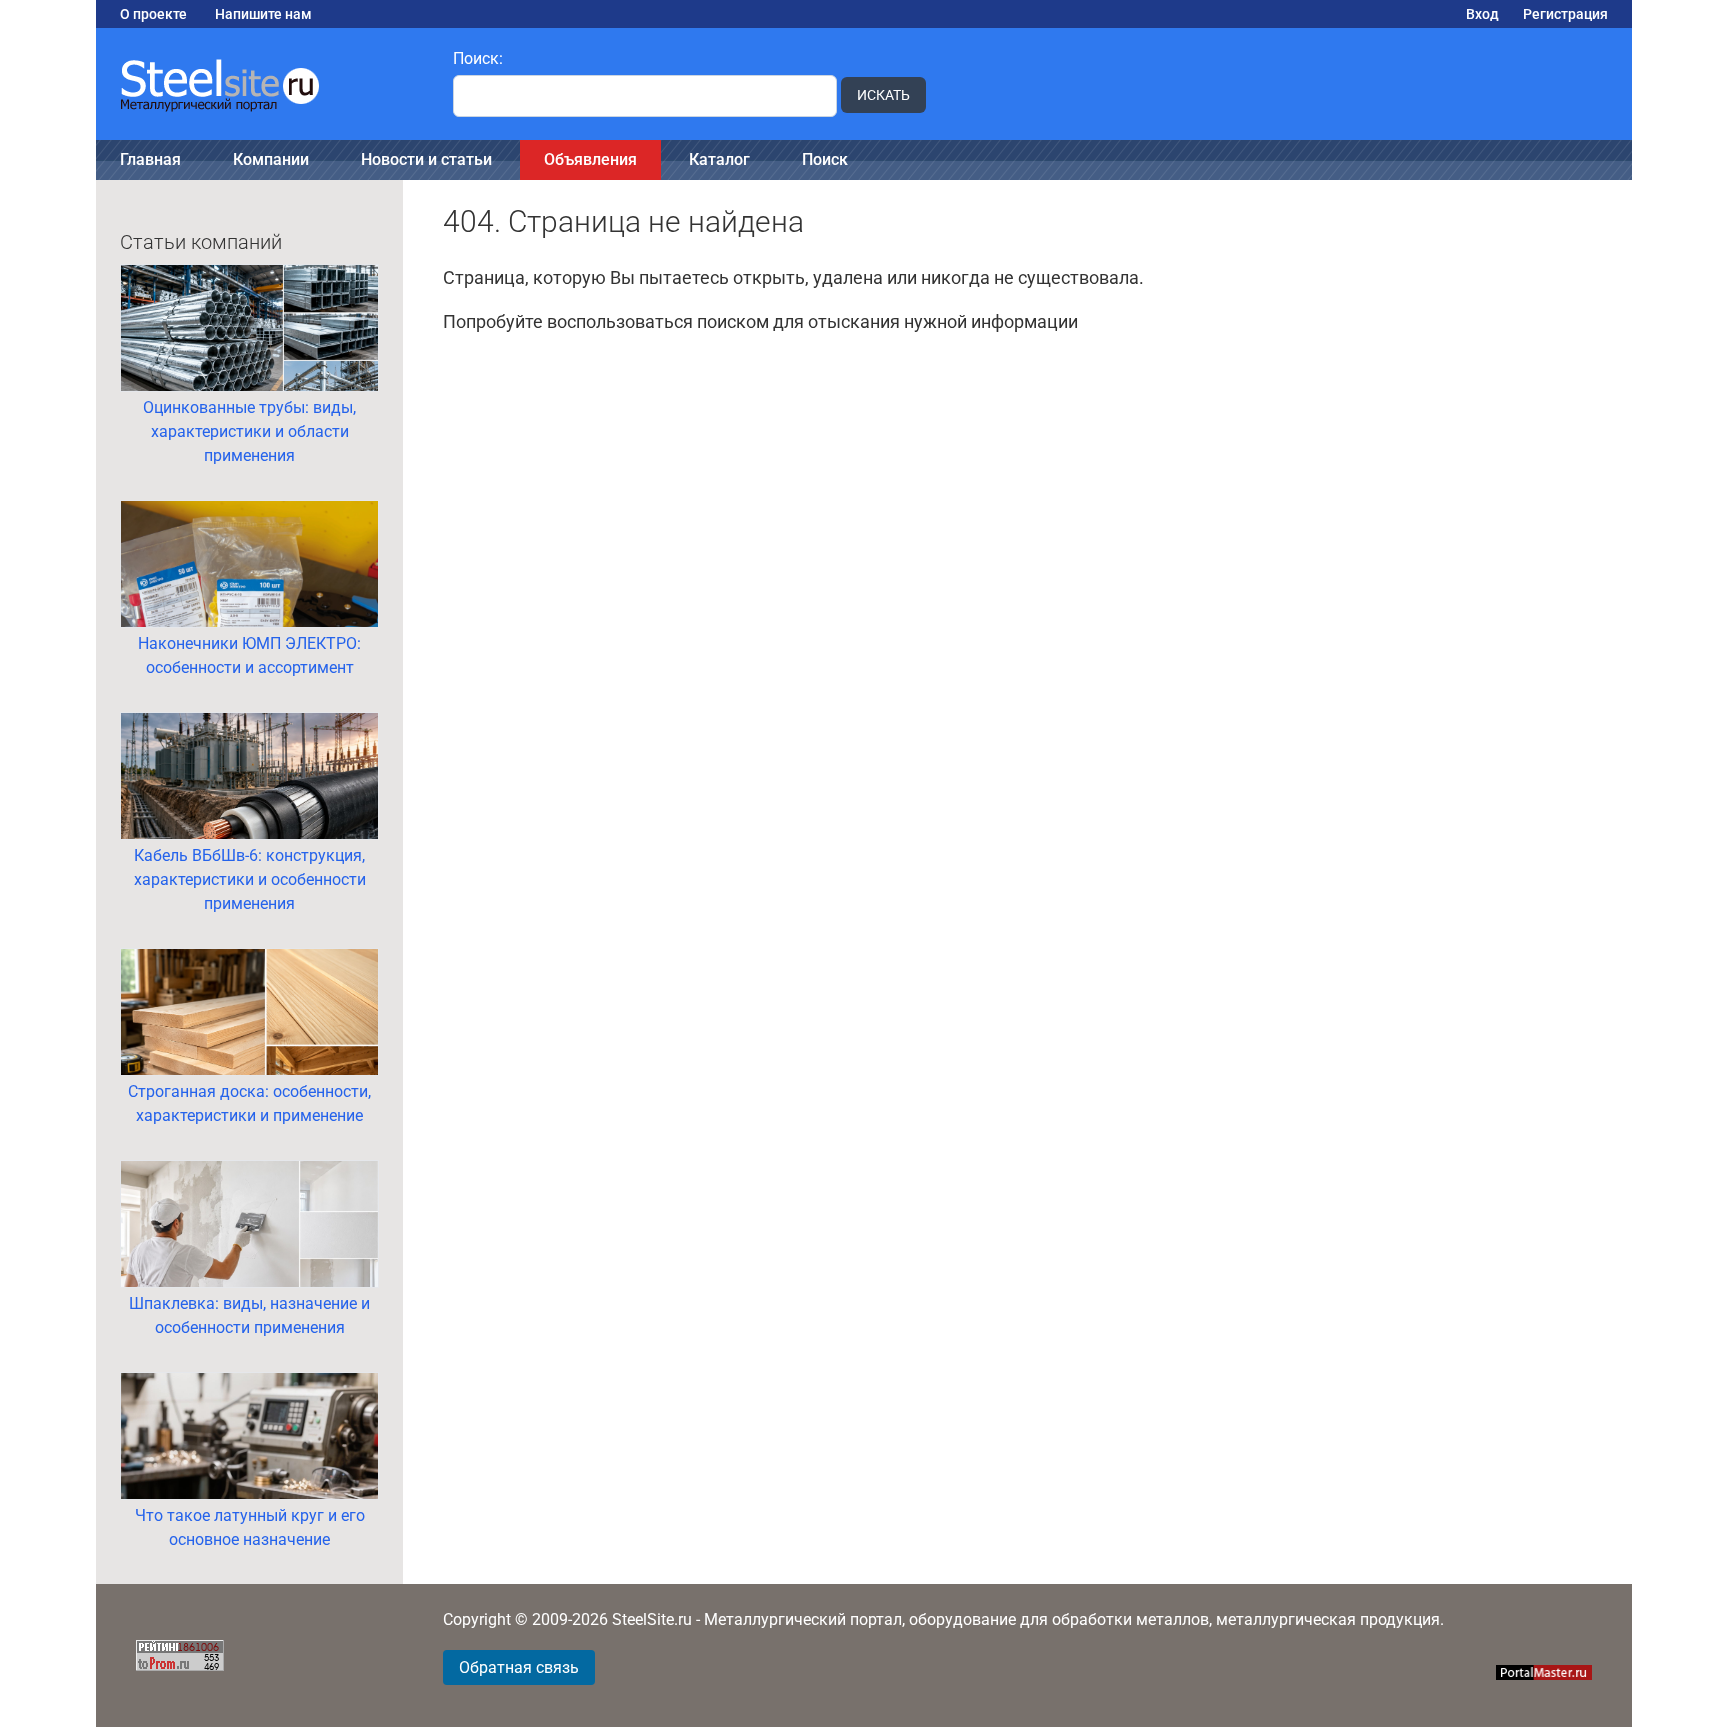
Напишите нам (263, 14)
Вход (1482, 14)
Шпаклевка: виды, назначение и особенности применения (249, 1315)
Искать (883, 95)
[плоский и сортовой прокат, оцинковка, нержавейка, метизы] (262, 84)
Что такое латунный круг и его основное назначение (250, 1527)
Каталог (719, 159)
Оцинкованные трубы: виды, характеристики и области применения (249, 431)
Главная (150, 159)
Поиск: (478, 58)
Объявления (590, 159)
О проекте (153, 14)
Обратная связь (519, 1667)
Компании (271, 159)
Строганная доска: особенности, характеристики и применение (249, 1103)
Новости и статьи (426, 159)
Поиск (825, 159)
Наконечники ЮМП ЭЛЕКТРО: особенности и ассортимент (249, 655)
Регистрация (1565, 14)
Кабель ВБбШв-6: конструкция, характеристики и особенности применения (250, 879)
